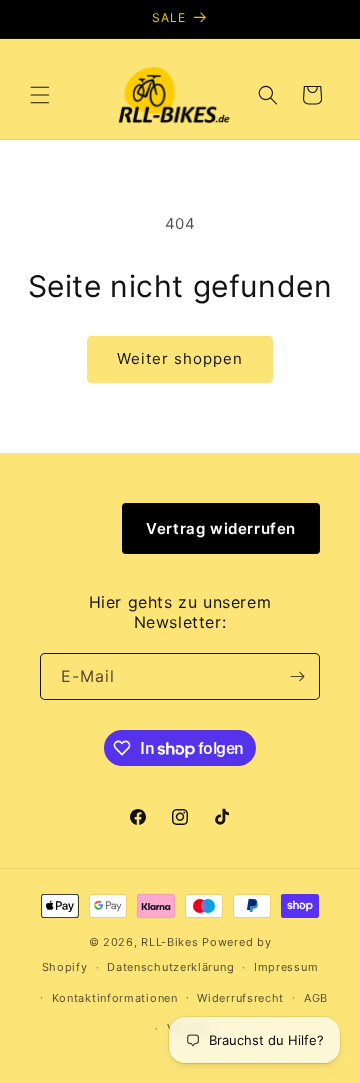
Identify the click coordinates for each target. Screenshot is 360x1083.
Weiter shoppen (180, 358)
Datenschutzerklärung (170, 967)
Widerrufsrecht (240, 998)
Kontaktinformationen (115, 998)
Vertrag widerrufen (221, 528)
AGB (316, 998)
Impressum (286, 967)
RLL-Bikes (169, 942)
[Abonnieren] (297, 676)
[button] (40, 95)
